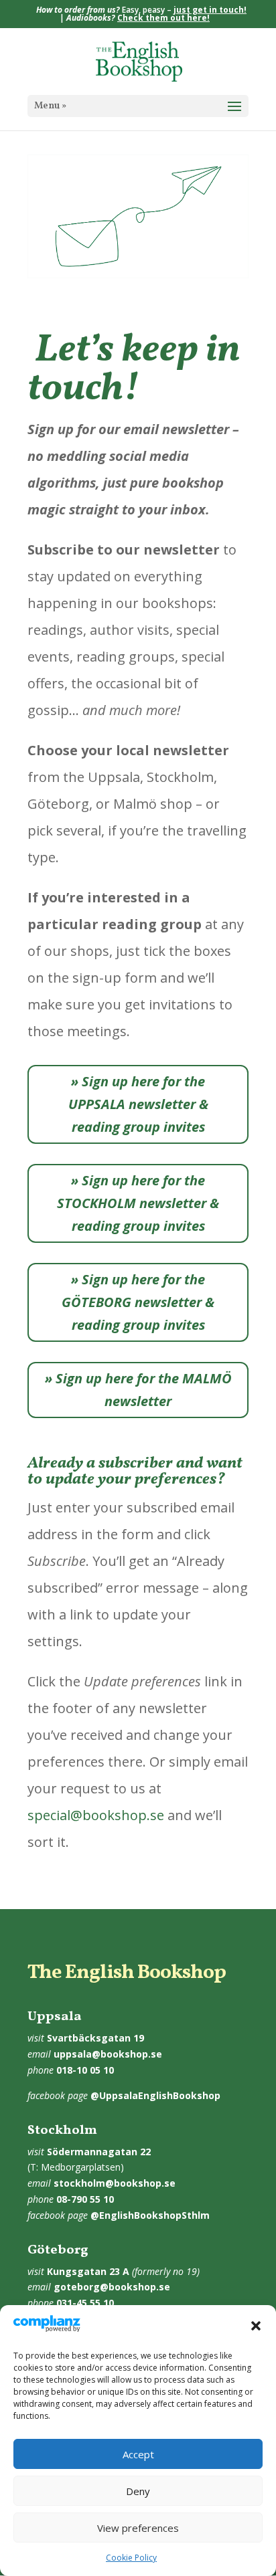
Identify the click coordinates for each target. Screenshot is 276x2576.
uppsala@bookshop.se (108, 2054)
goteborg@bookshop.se (112, 2287)
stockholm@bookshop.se (115, 2183)
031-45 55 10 (85, 2303)
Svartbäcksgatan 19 (95, 2038)
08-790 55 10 (85, 2199)
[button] (256, 2326)
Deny (138, 2491)
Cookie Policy (131, 2558)
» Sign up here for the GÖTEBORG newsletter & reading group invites (138, 1302)
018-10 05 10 (85, 2070)
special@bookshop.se (96, 1815)
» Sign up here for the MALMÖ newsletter (138, 1390)
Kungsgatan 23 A (88, 2271)
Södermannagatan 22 (99, 2152)
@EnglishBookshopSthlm (150, 2215)
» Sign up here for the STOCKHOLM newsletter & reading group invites (138, 1203)
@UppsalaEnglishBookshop (155, 2095)
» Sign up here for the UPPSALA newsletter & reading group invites (138, 1104)
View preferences (138, 2528)
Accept (138, 2454)
